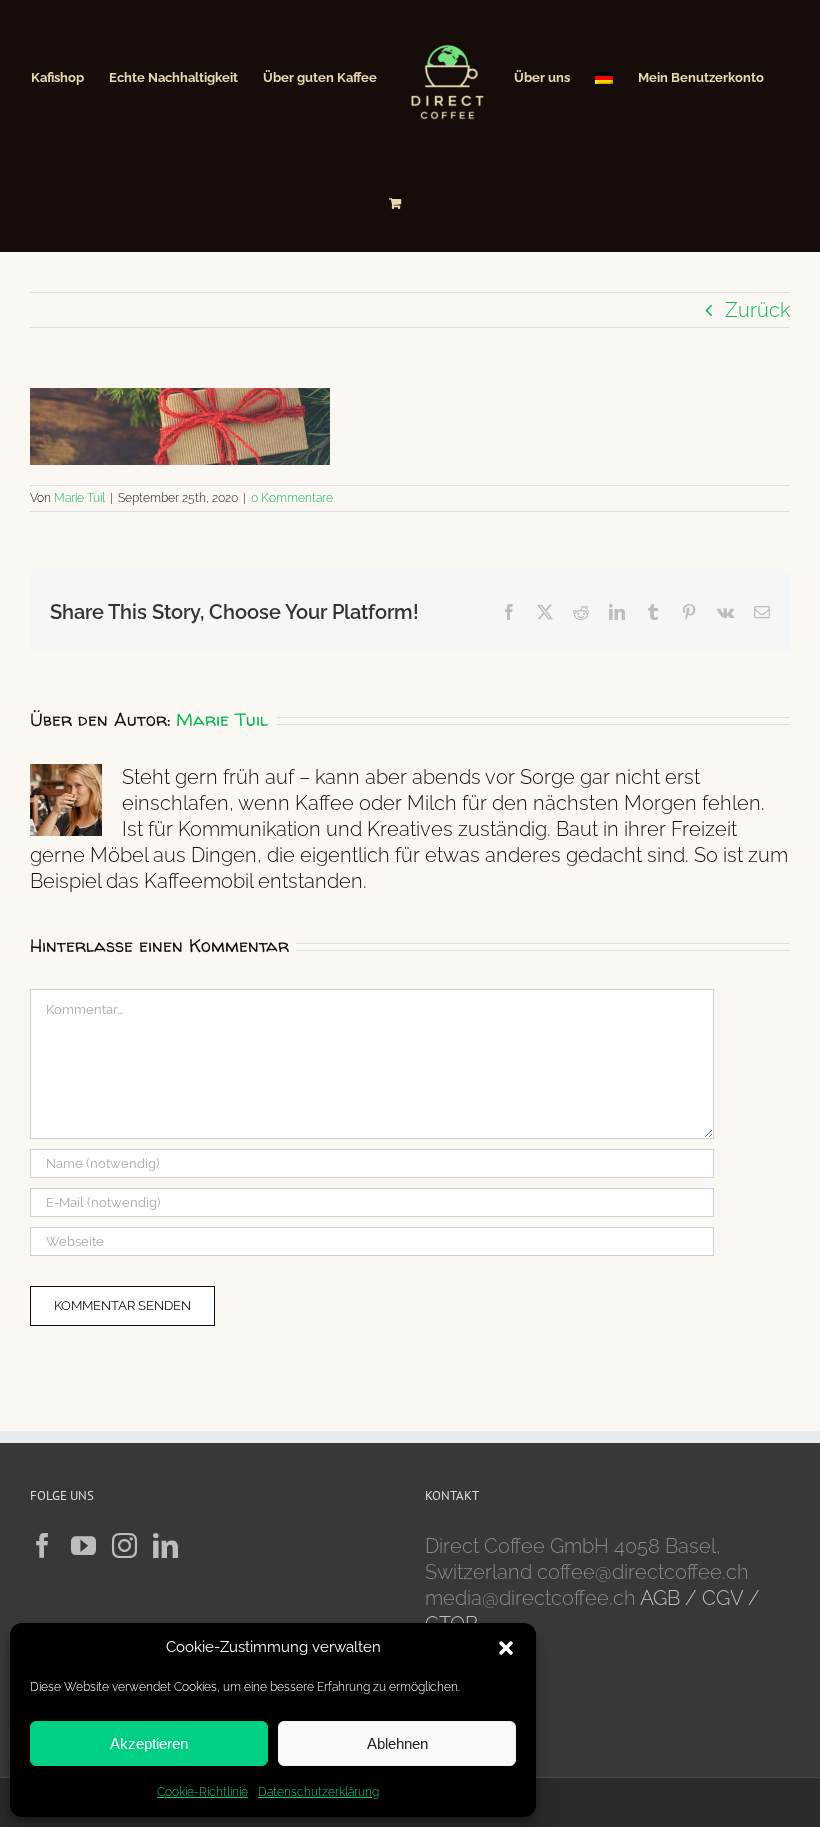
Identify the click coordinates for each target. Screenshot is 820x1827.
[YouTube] (83, 1545)
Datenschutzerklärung (318, 1792)
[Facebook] (42, 1545)
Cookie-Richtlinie (202, 1792)
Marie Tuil (79, 498)
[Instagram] (124, 1545)
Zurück (757, 310)
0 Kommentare (292, 498)
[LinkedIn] (165, 1545)
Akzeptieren (149, 1743)
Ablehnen (397, 1743)
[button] (506, 1648)
